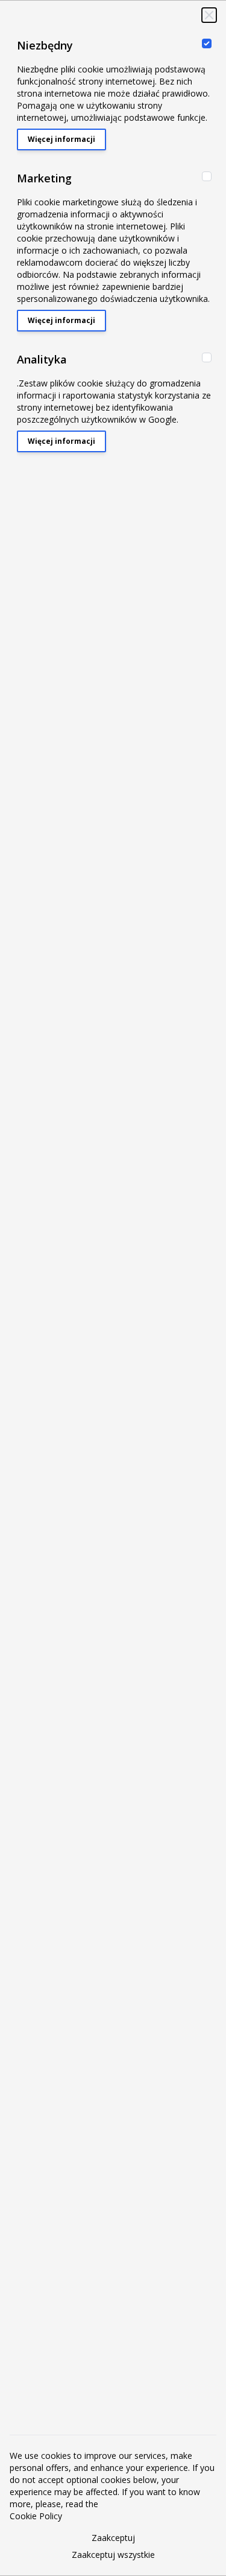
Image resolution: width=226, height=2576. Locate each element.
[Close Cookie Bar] (209, 15)
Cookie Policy (36, 2516)
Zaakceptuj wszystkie (113, 2555)
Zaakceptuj (113, 2538)
